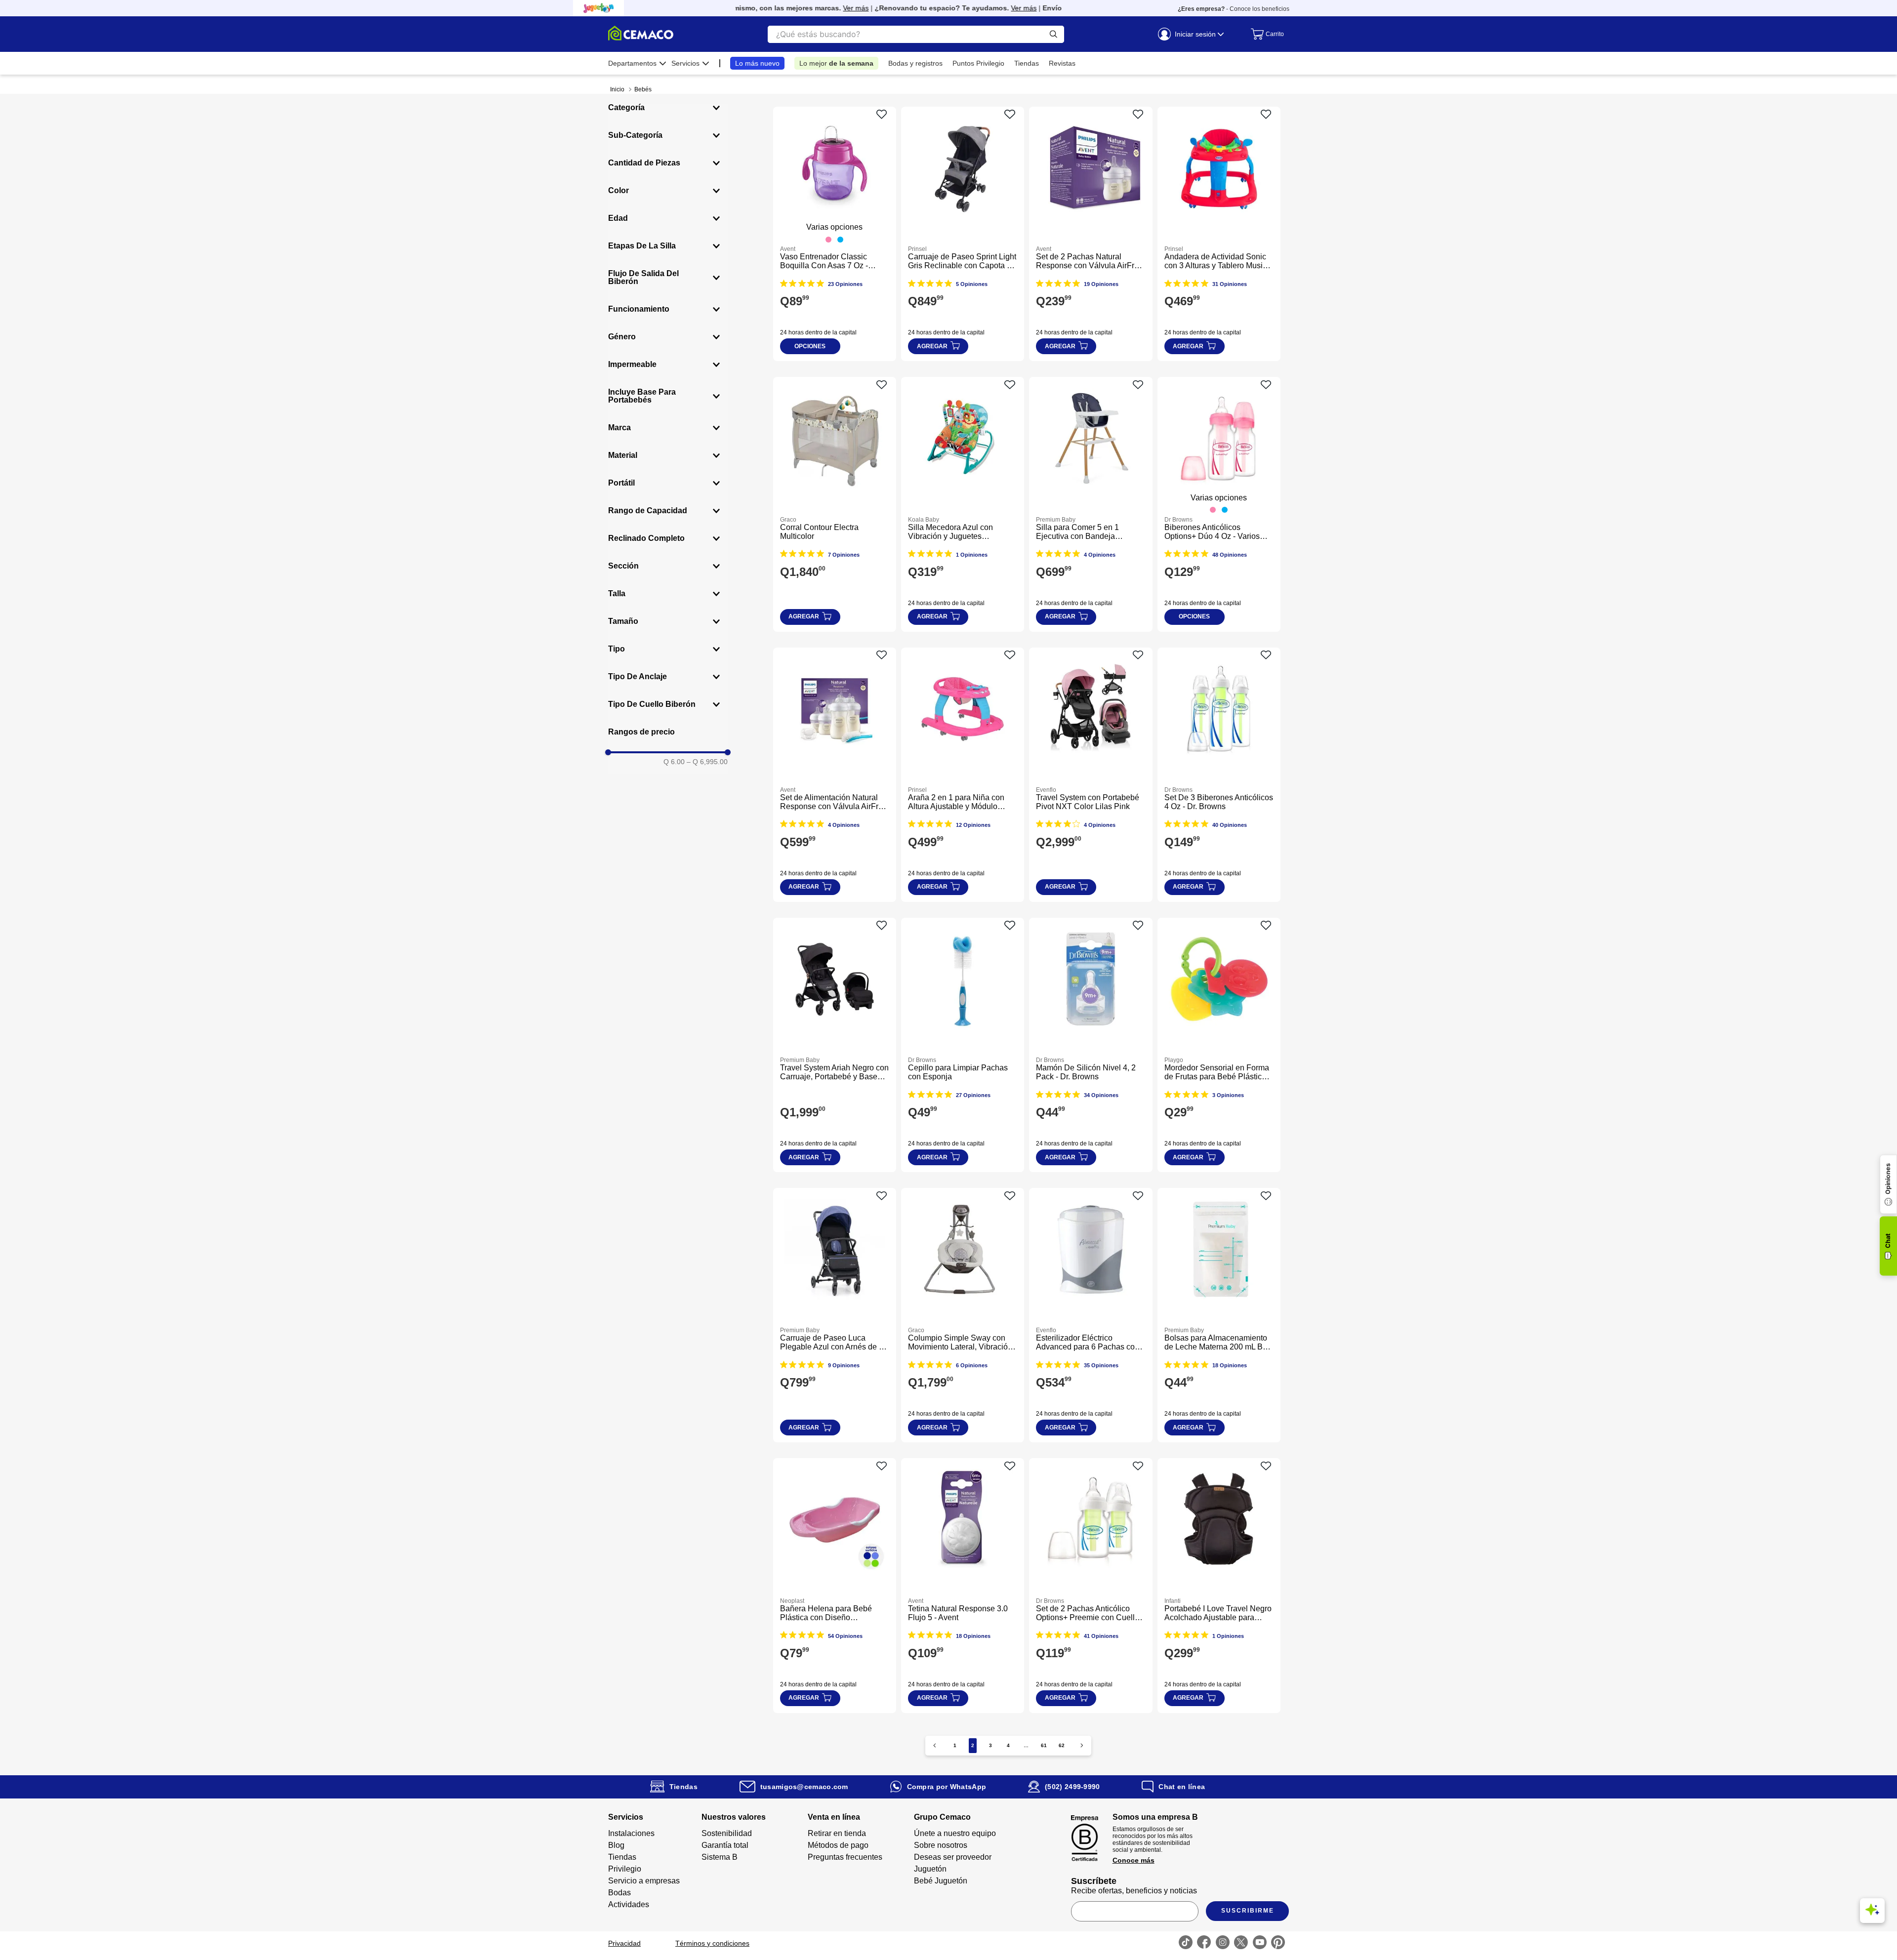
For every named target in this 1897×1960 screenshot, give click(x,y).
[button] (668, 108)
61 (1044, 1745)
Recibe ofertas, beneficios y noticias (1134, 1891)
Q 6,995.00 (707, 762)
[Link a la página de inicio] (617, 89)
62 (1062, 1745)
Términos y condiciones (712, 1943)
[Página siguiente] (1082, 1745)
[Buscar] (1053, 34)
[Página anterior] (935, 1745)
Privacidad (624, 1943)
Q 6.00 (674, 762)
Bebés (643, 89)
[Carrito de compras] (1265, 34)
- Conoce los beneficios (1234, 9)
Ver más (802, 8)
